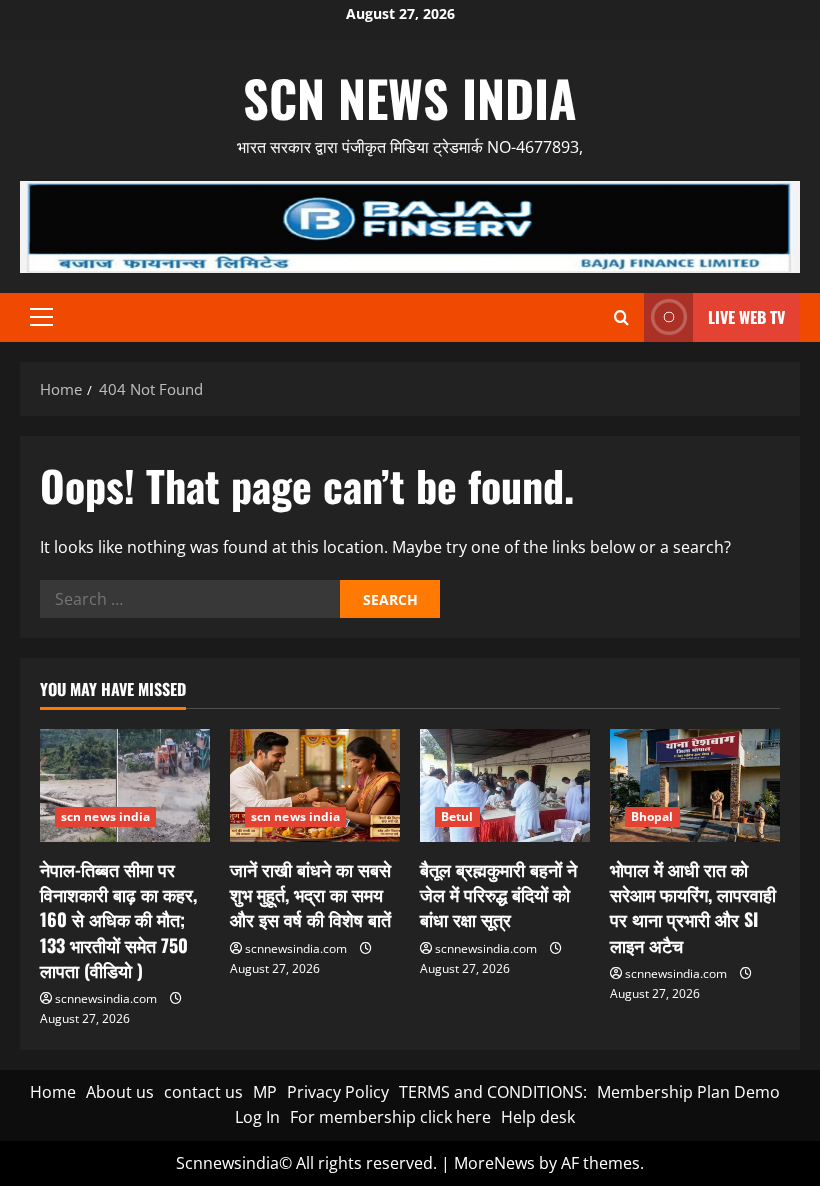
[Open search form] (621, 317)
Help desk (538, 1117)
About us (120, 1092)
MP (265, 1092)
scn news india (410, 97)
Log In (257, 1117)
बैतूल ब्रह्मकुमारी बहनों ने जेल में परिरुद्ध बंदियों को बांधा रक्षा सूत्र (498, 894)
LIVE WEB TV (746, 317)
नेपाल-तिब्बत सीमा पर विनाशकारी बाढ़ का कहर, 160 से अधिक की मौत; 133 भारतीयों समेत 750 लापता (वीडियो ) (118, 919)
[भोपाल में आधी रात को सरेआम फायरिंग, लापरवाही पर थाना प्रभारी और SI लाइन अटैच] (695, 785)
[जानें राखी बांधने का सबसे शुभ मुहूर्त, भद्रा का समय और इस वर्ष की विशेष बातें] (315, 785)
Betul (457, 816)
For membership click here (390, 1117)
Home (53, 1092)
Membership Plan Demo (688, 1092)
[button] (41, 317)
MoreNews (494, 1163)
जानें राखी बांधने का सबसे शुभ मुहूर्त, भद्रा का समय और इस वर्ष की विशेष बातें (310, 894)
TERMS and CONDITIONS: (493, 1092)
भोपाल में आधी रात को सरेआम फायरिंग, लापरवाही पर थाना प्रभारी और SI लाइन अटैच (693, 907)
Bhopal (652, 816)
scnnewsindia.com (106, 998)
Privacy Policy (338, 1092)
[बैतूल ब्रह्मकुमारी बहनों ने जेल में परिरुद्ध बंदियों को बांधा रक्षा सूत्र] (505, 785)
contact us (203, 1092)
